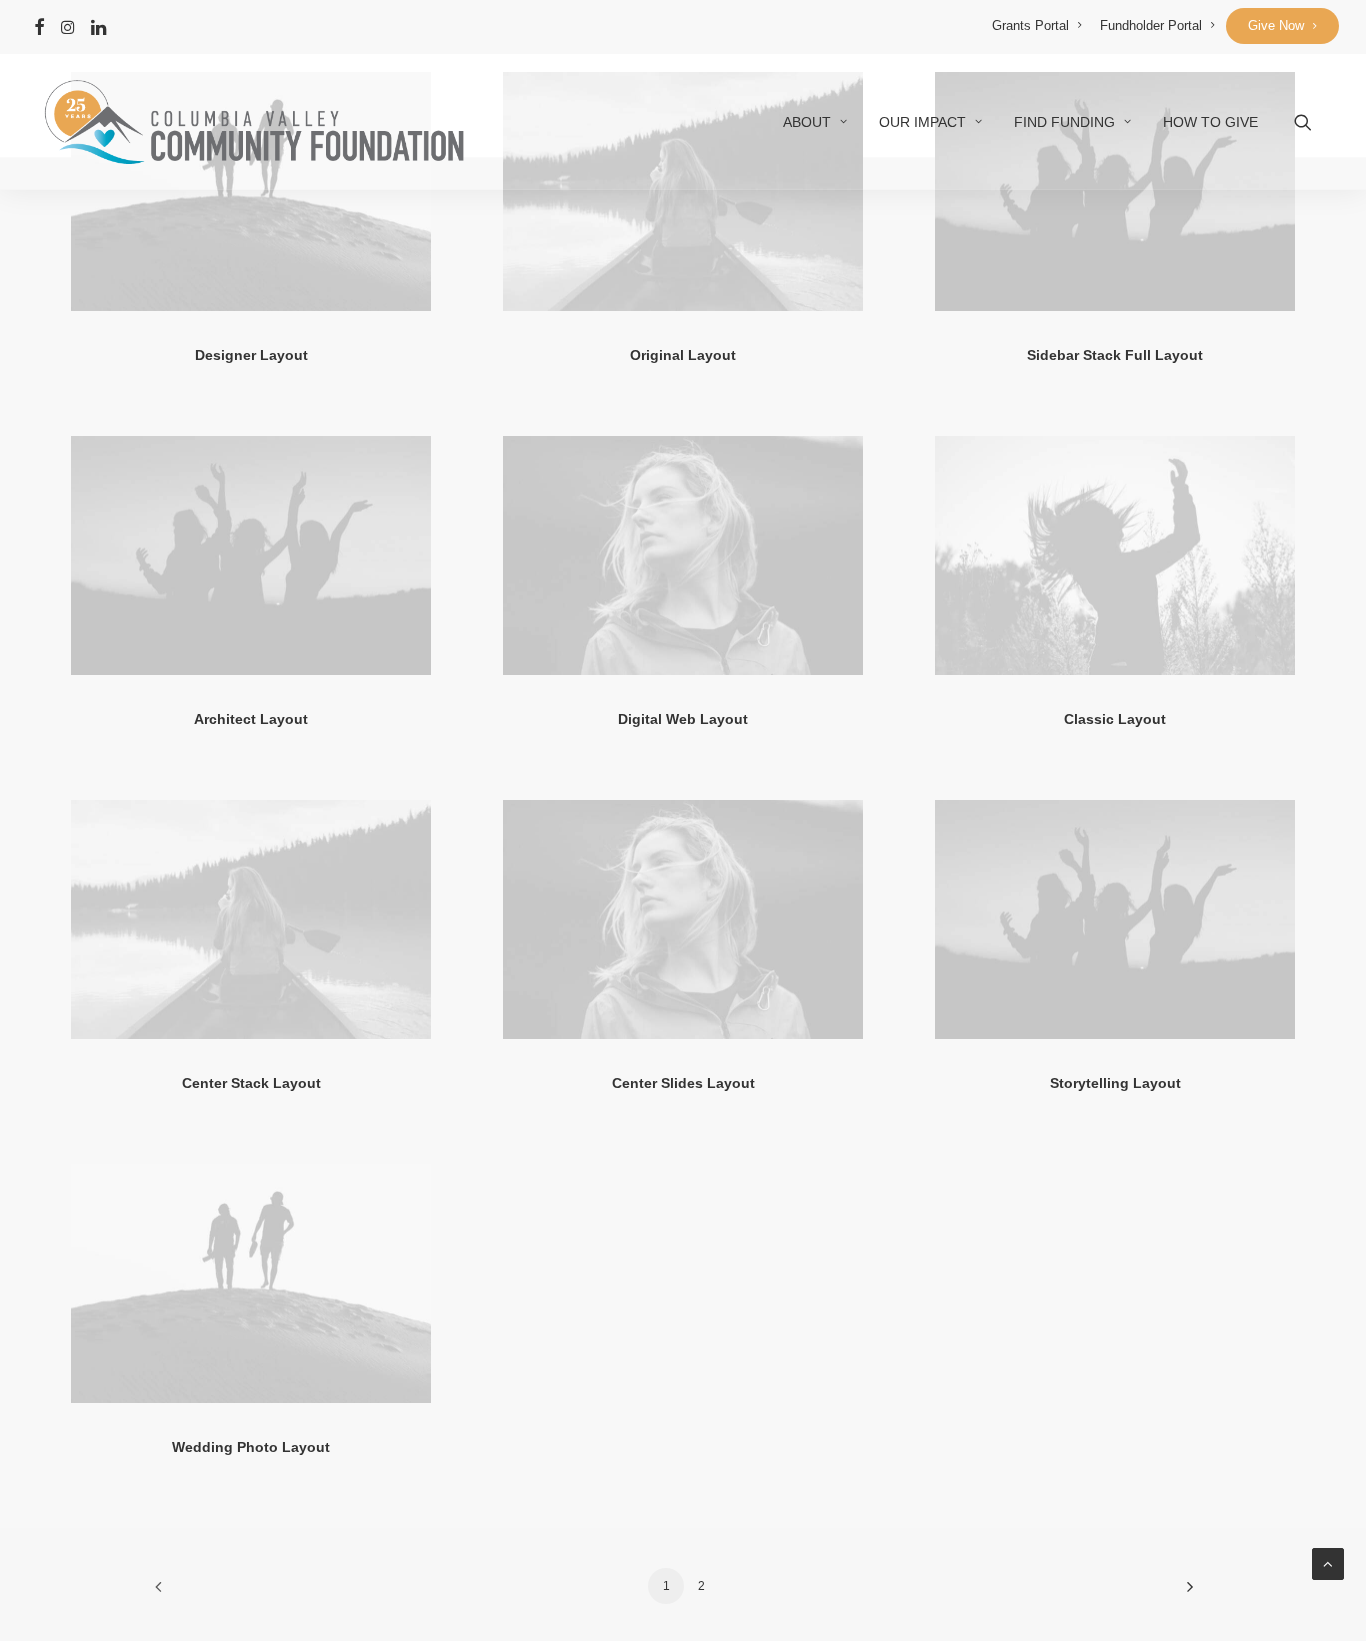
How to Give (1210, 122)
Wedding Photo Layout (251, 1447)
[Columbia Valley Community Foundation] (253, 122)
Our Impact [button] (922, 122)
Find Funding (1064, 122)
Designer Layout (251, 355)
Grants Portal (1030, 25)
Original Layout (683, 355)
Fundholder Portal (1151, 25)
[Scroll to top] (1328, 1562)
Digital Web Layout (683, 719)
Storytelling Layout (1115, 1083)
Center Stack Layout (251, 1083)
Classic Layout (1115, 719)
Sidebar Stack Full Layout (1115, 355)
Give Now (1276, 25)
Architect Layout (251, 719)
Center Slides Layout (683, 1083)
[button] (39, 27)
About (807, 122)
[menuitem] (1037, 25)
